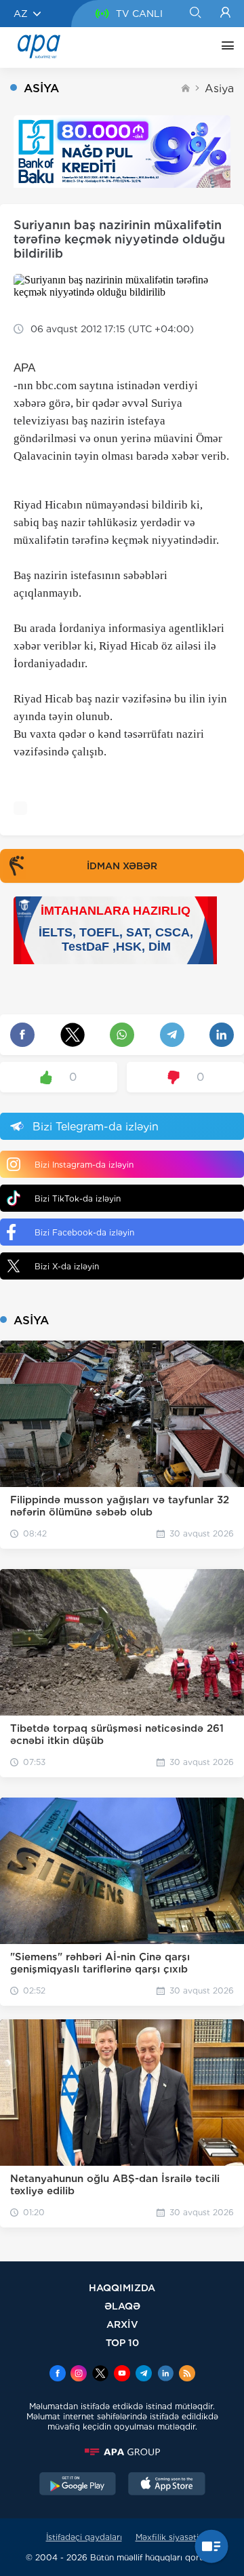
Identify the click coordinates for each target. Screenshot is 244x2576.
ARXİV (122, 2324)
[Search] (195, 14)
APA (24, 368)
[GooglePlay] (78, 2485)
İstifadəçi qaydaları (84, 2537)
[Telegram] (144, 2375)
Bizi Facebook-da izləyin (84, 1232)
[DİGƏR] (224, 47)
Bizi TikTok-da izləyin (78, 1198)
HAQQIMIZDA (122, 2287)
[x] (100, 2375)
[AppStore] (167, 2485)
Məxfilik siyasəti (167, 2537)
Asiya (219, 88)
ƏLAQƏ (122, 2306)
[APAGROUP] (122, 2452)
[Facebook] (58, 2375)
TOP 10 (122, 2342)
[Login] (225, 14)
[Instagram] (79, 2375)
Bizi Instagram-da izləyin (84, 1165)
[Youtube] (122, 2375)
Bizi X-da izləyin (67, 1266)
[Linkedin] (165, 2375)
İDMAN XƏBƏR (122, 866)
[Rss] (187, 2375)
